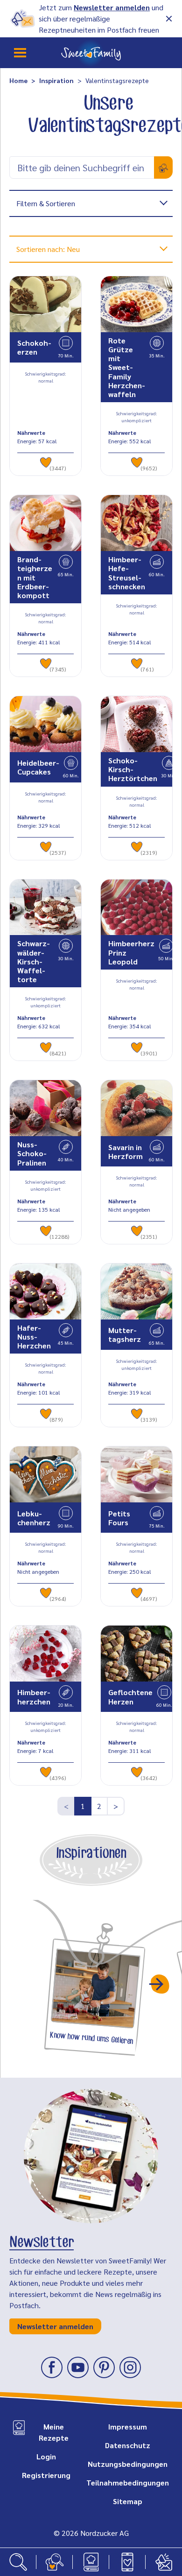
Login (46, 2456)
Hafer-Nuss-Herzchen (34, 1337)
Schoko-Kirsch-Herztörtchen (133, 769)
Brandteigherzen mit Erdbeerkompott (35, 577)
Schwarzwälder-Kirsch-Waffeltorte (34, 961)
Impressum (128, 2426)
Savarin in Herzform (126, 1152)
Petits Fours (119, 1518)
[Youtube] (78, 2367)
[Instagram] (130, 2367)
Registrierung (46, 2475)
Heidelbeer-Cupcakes (38, 767)
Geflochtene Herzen (130, 1696)
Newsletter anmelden (112, 7)
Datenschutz (128, 2445)
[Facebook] (52, 2367)
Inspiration (56, 80)
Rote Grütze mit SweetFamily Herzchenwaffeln (127, 367)
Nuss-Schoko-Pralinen (32, 1153)
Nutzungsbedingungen (128, 2464)
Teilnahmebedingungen (128, 2482)
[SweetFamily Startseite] (91, 53)
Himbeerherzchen (34, 1696)
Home (18, 80)
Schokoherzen (34, 347)
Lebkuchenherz (34, 1518)
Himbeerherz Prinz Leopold (131, 952)
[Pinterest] (104, 2367)
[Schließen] (169, 19)
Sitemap (128, 2501)
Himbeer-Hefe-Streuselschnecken (127, 573)
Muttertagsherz (125, 1334)
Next (160, 1984)
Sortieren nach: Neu (48, 249)
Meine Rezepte (54, 2432)
